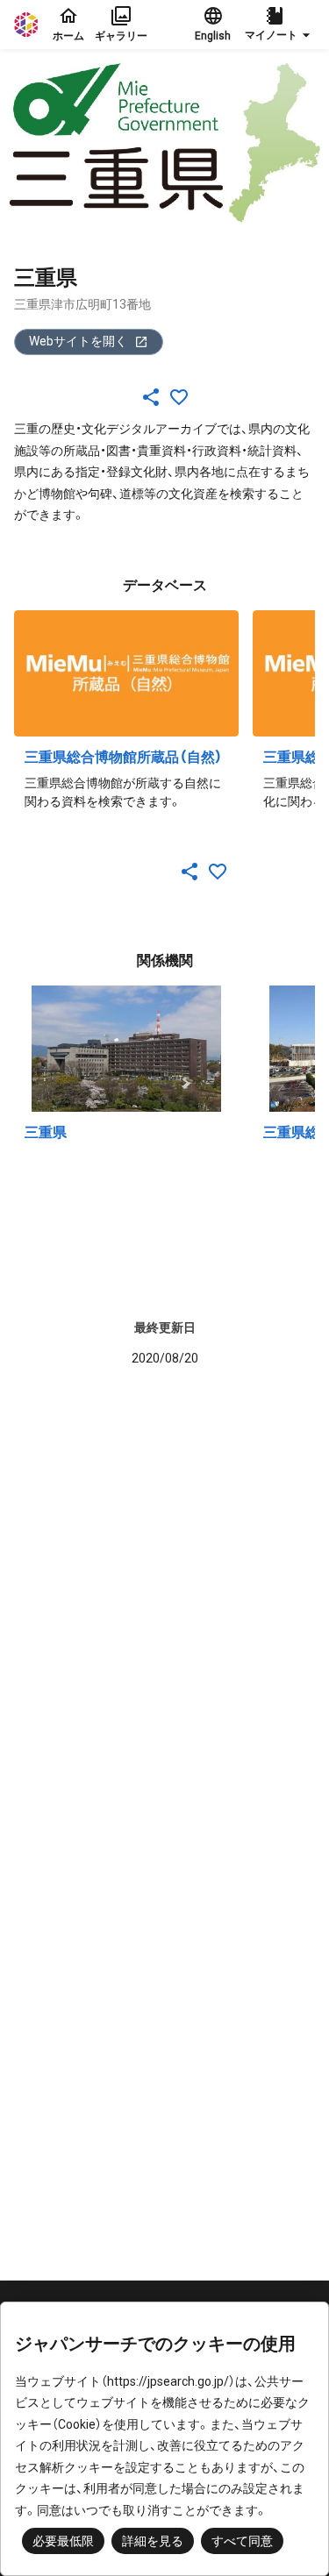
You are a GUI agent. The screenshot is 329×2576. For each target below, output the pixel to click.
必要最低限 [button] (63, 2541)
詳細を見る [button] (153, 2541)
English (213, 36)
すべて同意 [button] (242, 2541)
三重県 (46, 1132)
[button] (280, 25)
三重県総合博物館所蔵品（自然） (124, 757)
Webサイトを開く (78, 341)
